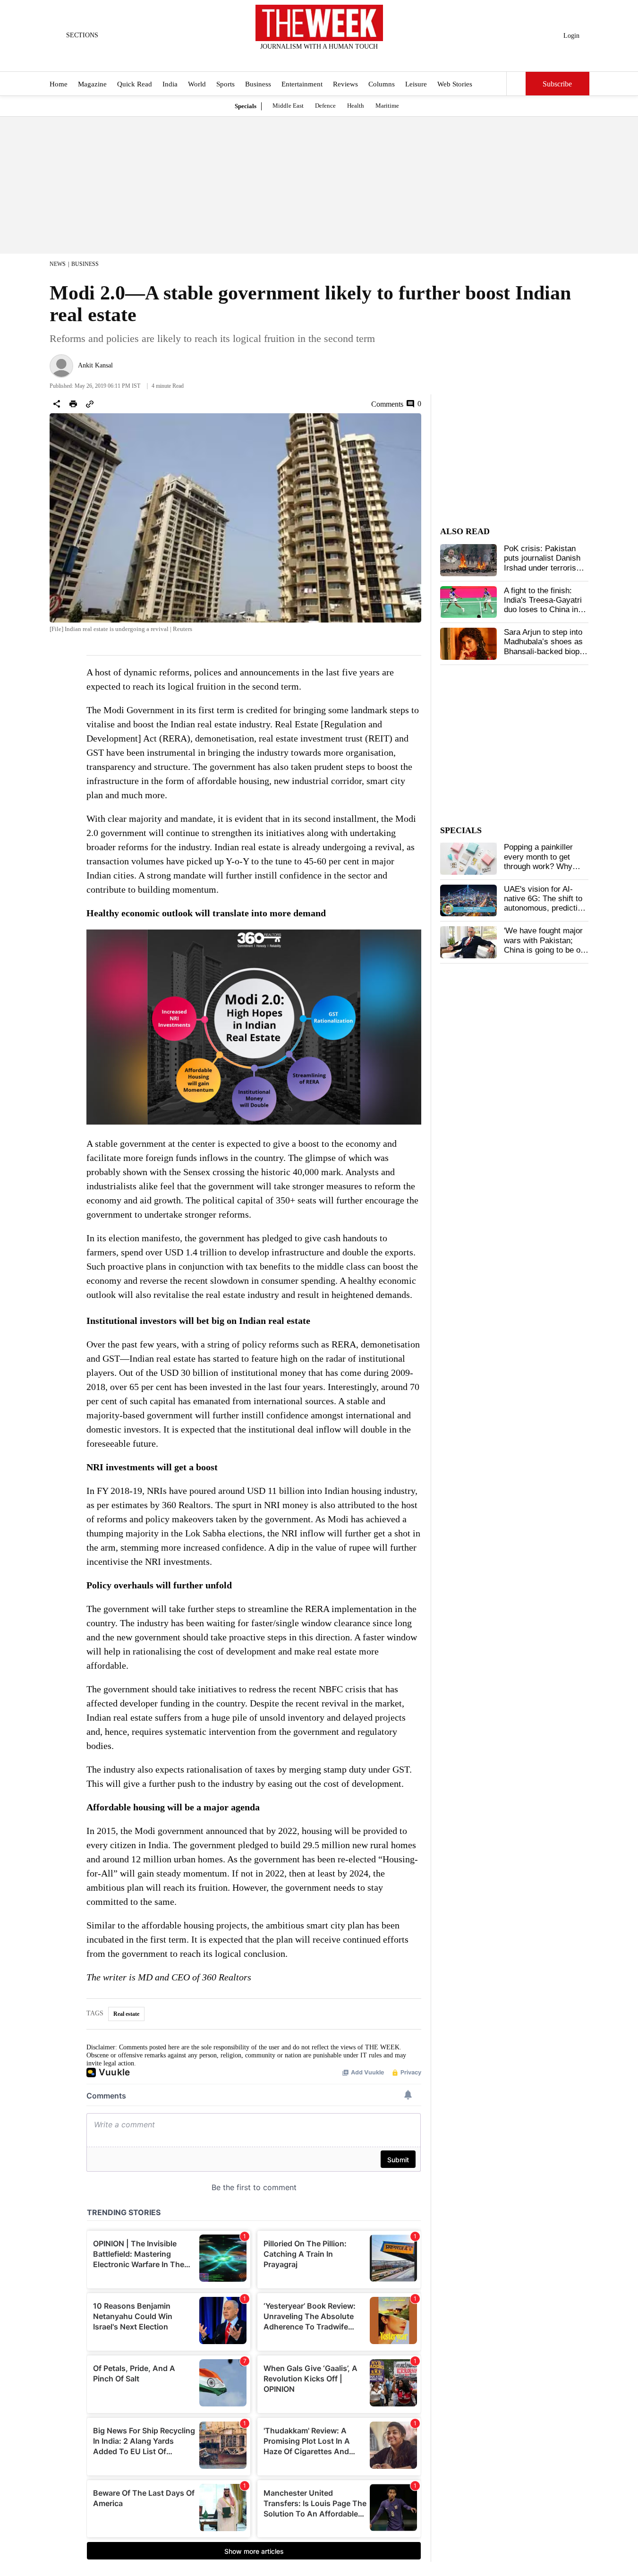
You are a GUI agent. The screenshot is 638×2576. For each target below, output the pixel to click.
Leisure (416, 84)
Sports (225, 84)
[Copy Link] (90, 404)
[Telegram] (358, 59)
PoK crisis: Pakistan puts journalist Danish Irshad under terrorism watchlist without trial (543, 563)
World (197, 84)
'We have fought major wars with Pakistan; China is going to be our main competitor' (546, 945)
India (170, 84)
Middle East (288, 106)
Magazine (92, 84)
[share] (57, 404)
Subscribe (557, 84)
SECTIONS (82, 35)
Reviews (345, 84)
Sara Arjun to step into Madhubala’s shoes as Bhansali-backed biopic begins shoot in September (545, 652)
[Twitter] (296, 59)
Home (59, 84)
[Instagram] (311, 59)
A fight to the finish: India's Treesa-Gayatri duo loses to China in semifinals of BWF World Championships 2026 (543, 615)
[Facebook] (280, 59)
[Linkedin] (342, 59)
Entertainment (302, 84)
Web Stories (455, 84)
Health (356, 106)
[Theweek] (319, 23)
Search (516, 84)
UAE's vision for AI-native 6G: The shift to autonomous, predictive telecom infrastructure (545, 904)
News (58, 264)
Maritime (387, 106)
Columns (382, 84)
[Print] (73, 404)
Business (258, 84)
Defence (325, 106)
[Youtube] (327, 59)
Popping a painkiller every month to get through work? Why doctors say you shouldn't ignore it (538, 866)
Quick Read (135, 84)
